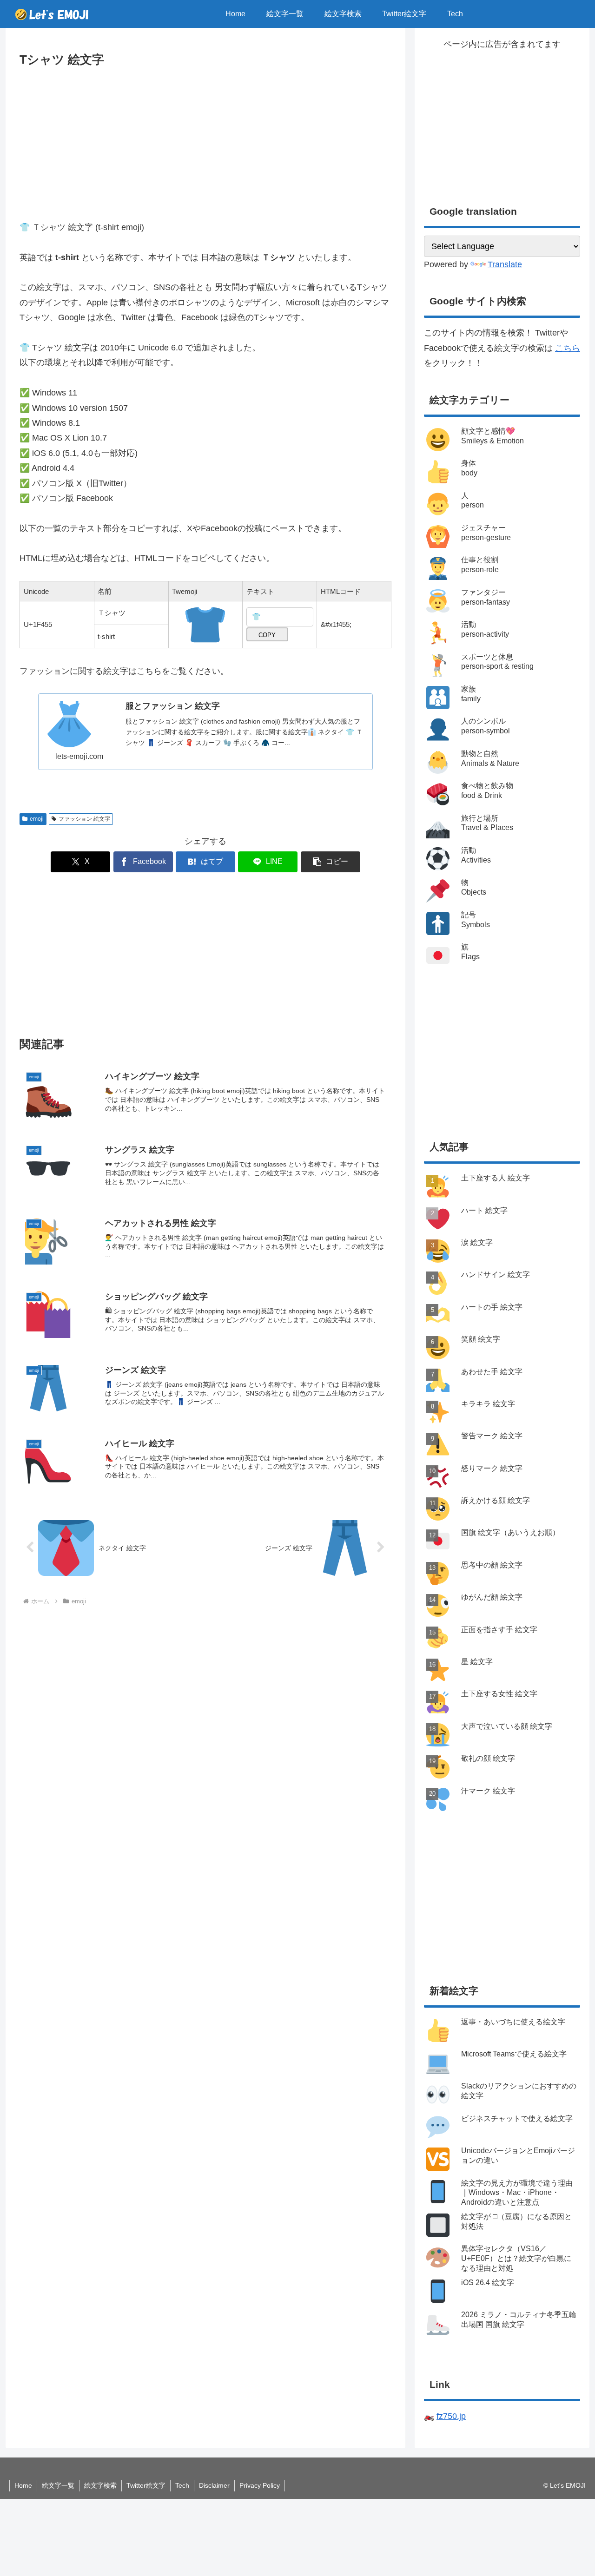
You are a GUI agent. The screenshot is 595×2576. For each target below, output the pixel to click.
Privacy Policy (260, 2485)
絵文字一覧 (58, 2485)
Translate (505, 264)
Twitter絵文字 (146, 2485)
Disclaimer (214, 2485)
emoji (37, 819)
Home (23, 2485)
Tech (182, 2485)
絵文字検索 (100, 2485)
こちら (568, 348)
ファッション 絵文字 (84, 819)
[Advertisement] (205, 140)
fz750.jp (451, 2416)
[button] (331, 862)
